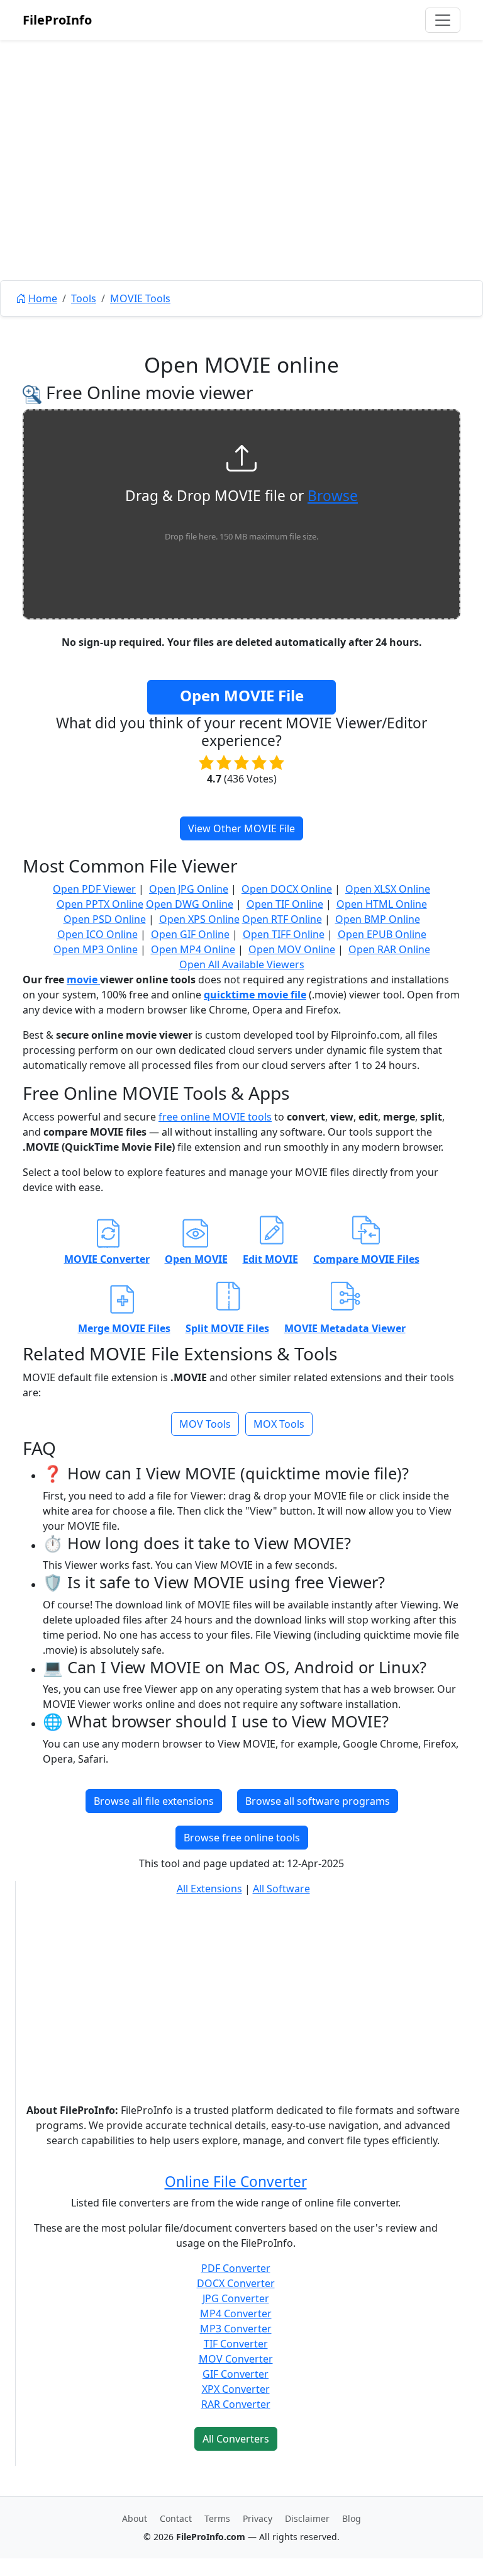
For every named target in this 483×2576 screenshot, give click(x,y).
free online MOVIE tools (215, 1117)
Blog (352, 2518)
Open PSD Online (105, 919)
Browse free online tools (242, 1838)
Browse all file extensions (154, 1801)
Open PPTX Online (100, 904)
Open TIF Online (285, 904)
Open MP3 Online (96, 949)
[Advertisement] (241, 189)
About (135, 2518)
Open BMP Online (378, 919)
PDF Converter (236, 2268)
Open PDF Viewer (94, 889)
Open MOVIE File (242, 695)
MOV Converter (236, 2359)
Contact (176, 2518)
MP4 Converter (236, 2313)
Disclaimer (307, 2518)
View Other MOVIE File (241, 828)
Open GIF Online (190, 934)
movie (83, 980)
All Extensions (209, 1889)
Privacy (258, 2518)
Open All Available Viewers (242, 964)
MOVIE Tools (140, 298)
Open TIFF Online (284, 934)
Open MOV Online (292, 949)
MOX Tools (279, 1424)
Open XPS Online (199, 919)
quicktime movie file (255, 995)
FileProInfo (57, 20)
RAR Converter (236, 2404)
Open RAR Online (389, 949)
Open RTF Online (282, 919)
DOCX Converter (236, 2283)
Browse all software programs (318, 1801)
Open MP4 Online (193, 949)
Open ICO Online (97, 934)
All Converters (236, 2439)
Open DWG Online (190, 904)
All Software (281, 1889)
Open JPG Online (189, 889)
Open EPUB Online (382, 934)
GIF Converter (236, 2374)
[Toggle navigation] (443, 20)
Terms (217, 2518)
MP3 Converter (236, 2329)
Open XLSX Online (388, 889)
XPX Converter (236, 2389)
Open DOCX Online (287, 889)
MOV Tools (205, 1424)
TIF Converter (236, 2344)
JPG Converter (236, 2298)
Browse (333, 496)
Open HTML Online (382, 904)
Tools (84, 298)
